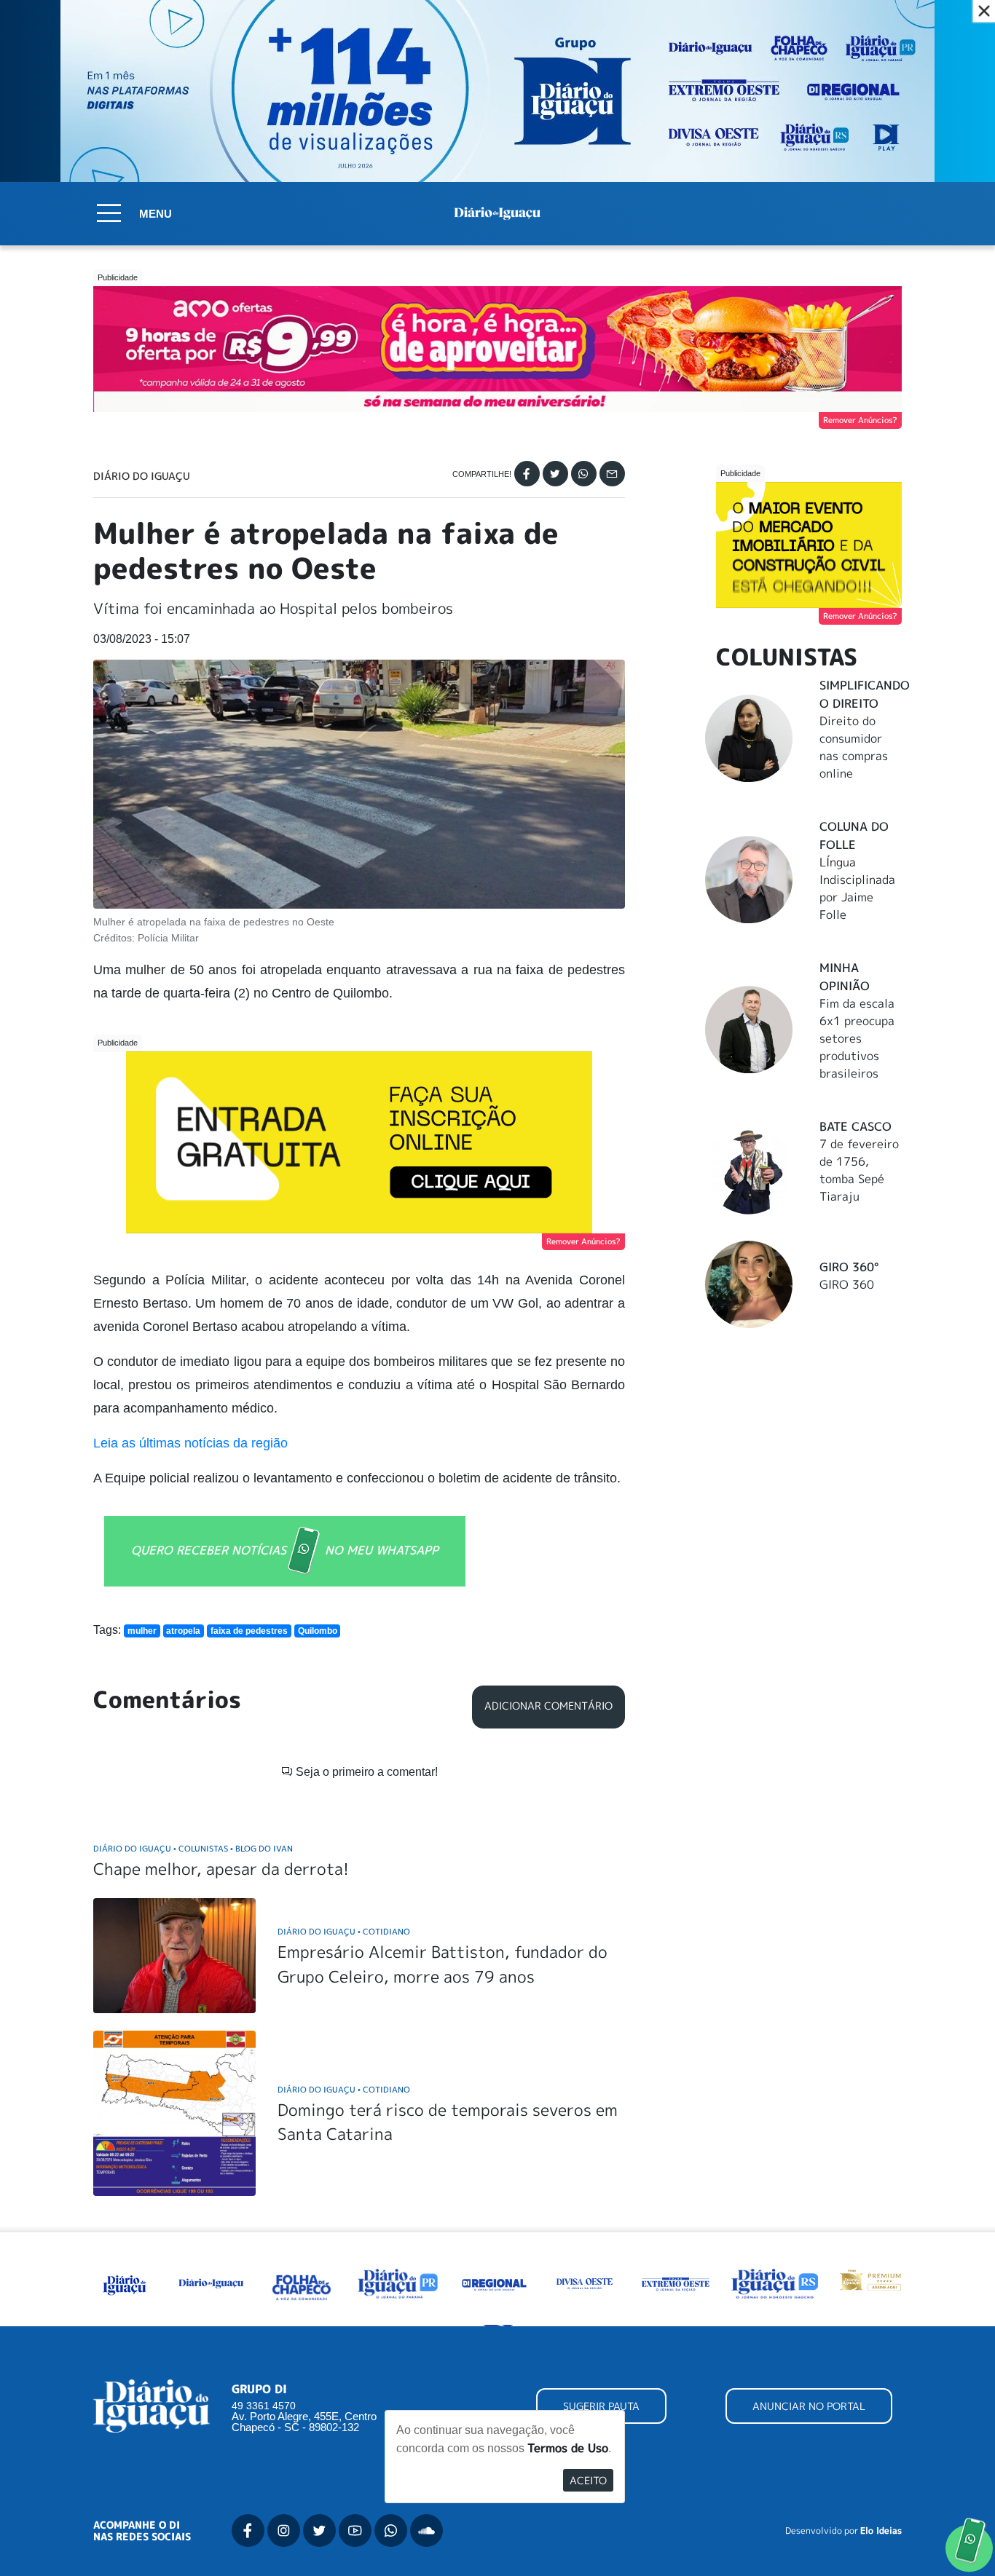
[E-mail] (612, 474)
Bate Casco (856, 1126)
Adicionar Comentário (548, 1706)
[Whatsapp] (584, 474)
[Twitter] (555, 474)
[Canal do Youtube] (355, 2530)
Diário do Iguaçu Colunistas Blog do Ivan (193, 1848)
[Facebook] (527, 474)
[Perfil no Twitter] (319, 2530)
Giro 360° (849, 1267)
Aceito (588, 2480)
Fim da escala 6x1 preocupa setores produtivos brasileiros (857, 1038)
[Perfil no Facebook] (248, 2530)
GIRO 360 (847, 1284)
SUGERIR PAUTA (601, 2406)
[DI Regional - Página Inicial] (125, 2283)
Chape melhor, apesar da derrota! (221, 1869)
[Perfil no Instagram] (284, 2530)
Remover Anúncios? (860, 420)
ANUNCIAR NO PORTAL (809, 2406)
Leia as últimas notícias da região (190, 1443)
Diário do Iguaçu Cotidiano (344, 1931)
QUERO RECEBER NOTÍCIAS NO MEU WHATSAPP (285, 1549)
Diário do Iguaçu (142, 476)
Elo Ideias (881, 2531)
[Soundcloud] (426, 2530)
